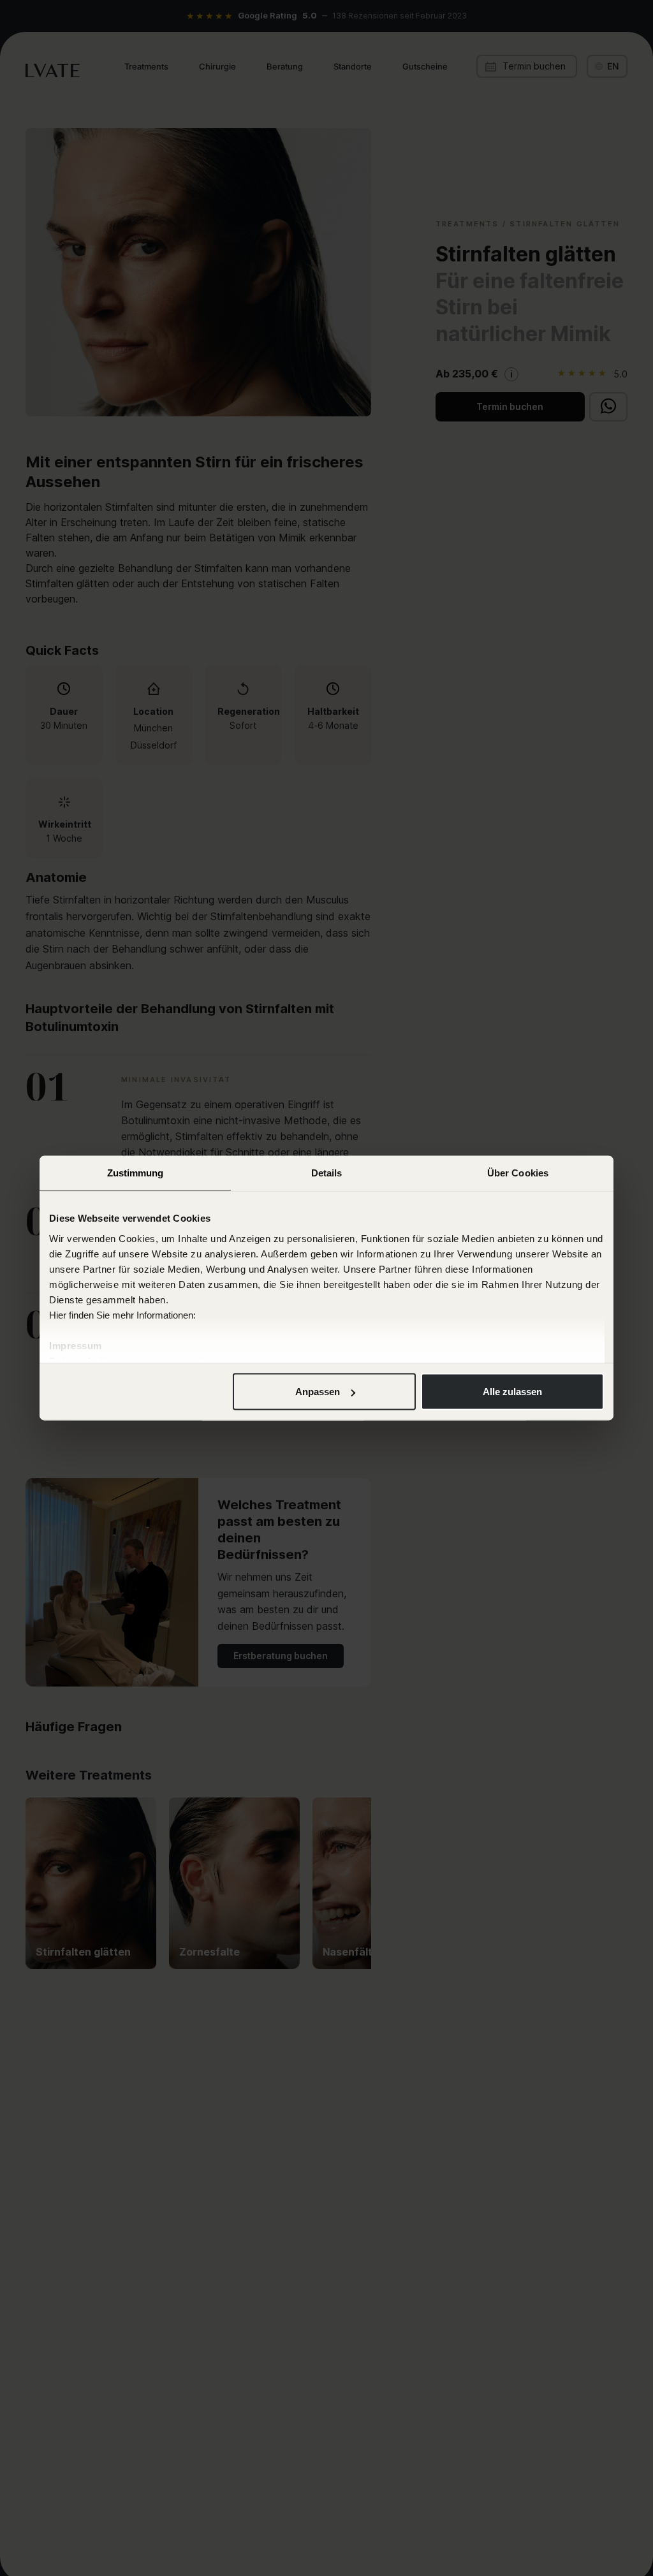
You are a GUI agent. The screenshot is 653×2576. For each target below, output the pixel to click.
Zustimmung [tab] (136, 1173)
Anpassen (318, 1392)
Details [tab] (327, 1173)
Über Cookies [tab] (518, 1173)
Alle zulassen (512, 1392)
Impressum (76, 1345)
